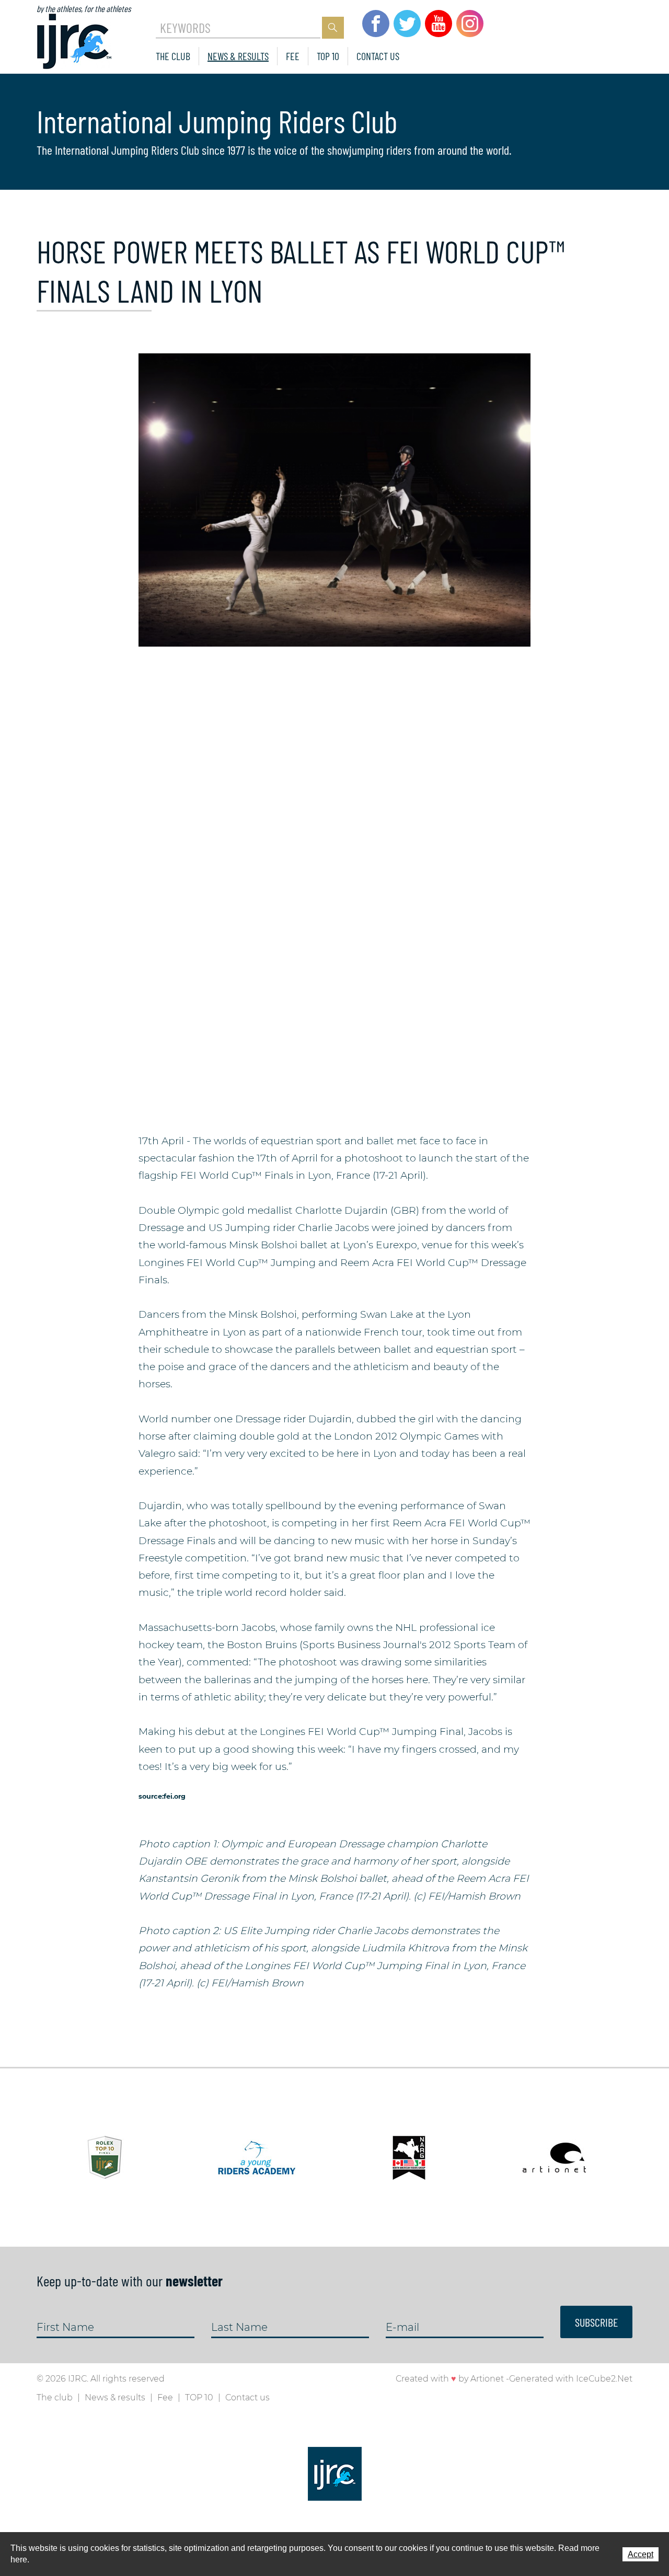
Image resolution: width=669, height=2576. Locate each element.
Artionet (487, 2379)
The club (173, 56)
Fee (293, 56)
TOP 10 (328, 56)
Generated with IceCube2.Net (571, 2379)
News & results (238, 56)
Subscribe (596, 2322)
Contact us (378, 56)
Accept (641, 2554)
